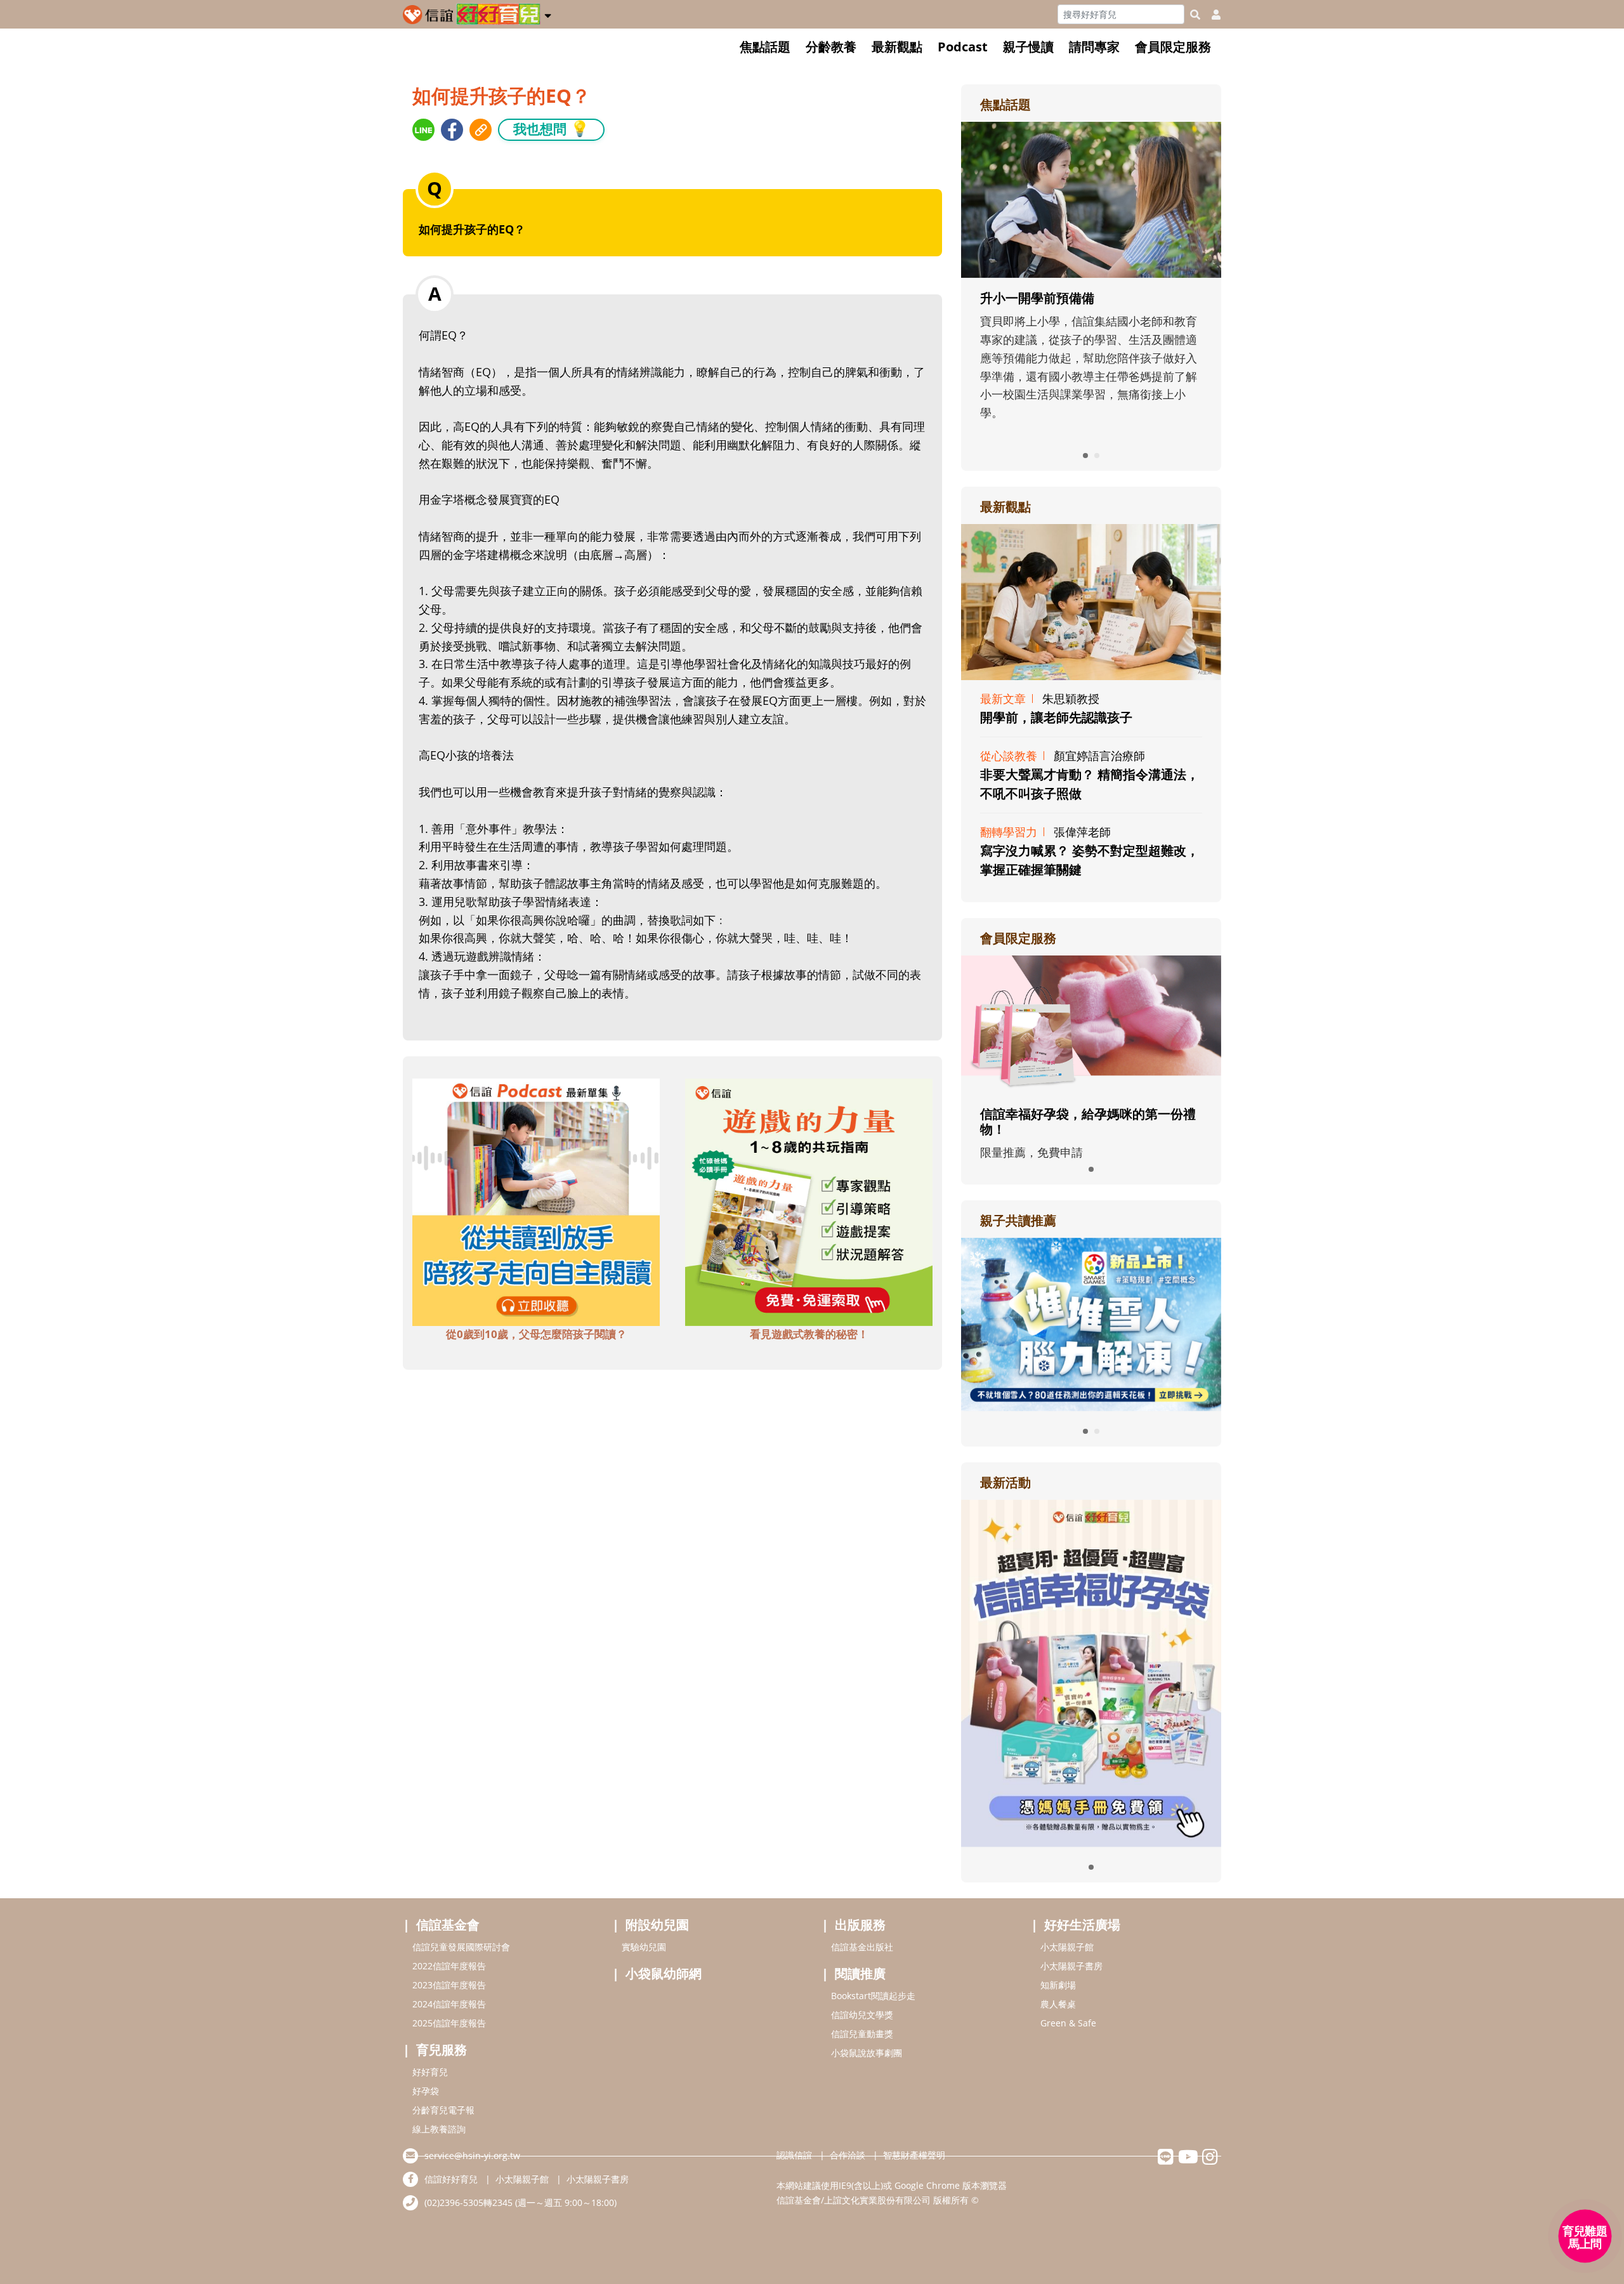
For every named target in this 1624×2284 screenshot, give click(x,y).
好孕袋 (426, 2091)
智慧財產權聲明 (914, 2155)
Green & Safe (1068, 2023)
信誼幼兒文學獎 (862, 2015)
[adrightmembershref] (1091, 1023)
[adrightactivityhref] (1091, 1672)
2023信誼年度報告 (449, 1985)
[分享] (423, 130)
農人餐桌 (1058, 2004)
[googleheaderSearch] (1195, 15)
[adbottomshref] (536, 1200)
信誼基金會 (448, 1925)
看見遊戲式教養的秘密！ (809, 1334)
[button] (548, 13)
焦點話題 (765, 47)
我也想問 (551, 128)
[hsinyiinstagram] (1210, 2160)
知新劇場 (1058, 1985)
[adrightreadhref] (1091, 1323)
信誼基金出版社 (862, 1947)
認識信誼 (794, 2155)
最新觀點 (897, 47)
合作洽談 (848, 2155)
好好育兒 (430, 2072)
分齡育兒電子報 (443, 2110)
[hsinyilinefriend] (1166, 2160)
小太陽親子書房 (1071, 1966)
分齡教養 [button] (831, 47)
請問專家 (1094, 47)
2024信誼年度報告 (449, 2004)
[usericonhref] (1211, 15)
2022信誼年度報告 (449, 1966)
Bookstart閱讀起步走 (873, 1996)
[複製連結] (481, 130)
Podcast (963, 47)
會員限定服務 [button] (1173, 47)
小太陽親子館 (1067, 1947)
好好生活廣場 (1082, 1925)
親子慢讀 (1028, 47)
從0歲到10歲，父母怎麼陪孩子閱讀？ (536, 1334)
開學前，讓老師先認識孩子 (1056, 717)
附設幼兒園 (657, 1925)
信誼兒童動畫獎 (862, 2034)
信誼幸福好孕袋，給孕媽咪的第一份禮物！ (1088, 1121)
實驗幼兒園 (644, 1947)
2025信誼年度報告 (449, 2023)
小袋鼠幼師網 (664, 1973)
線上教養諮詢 (439, 2129)
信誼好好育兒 (451, 2179)
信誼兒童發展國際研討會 (461, 1947)
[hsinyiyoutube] (1188, 2160)
